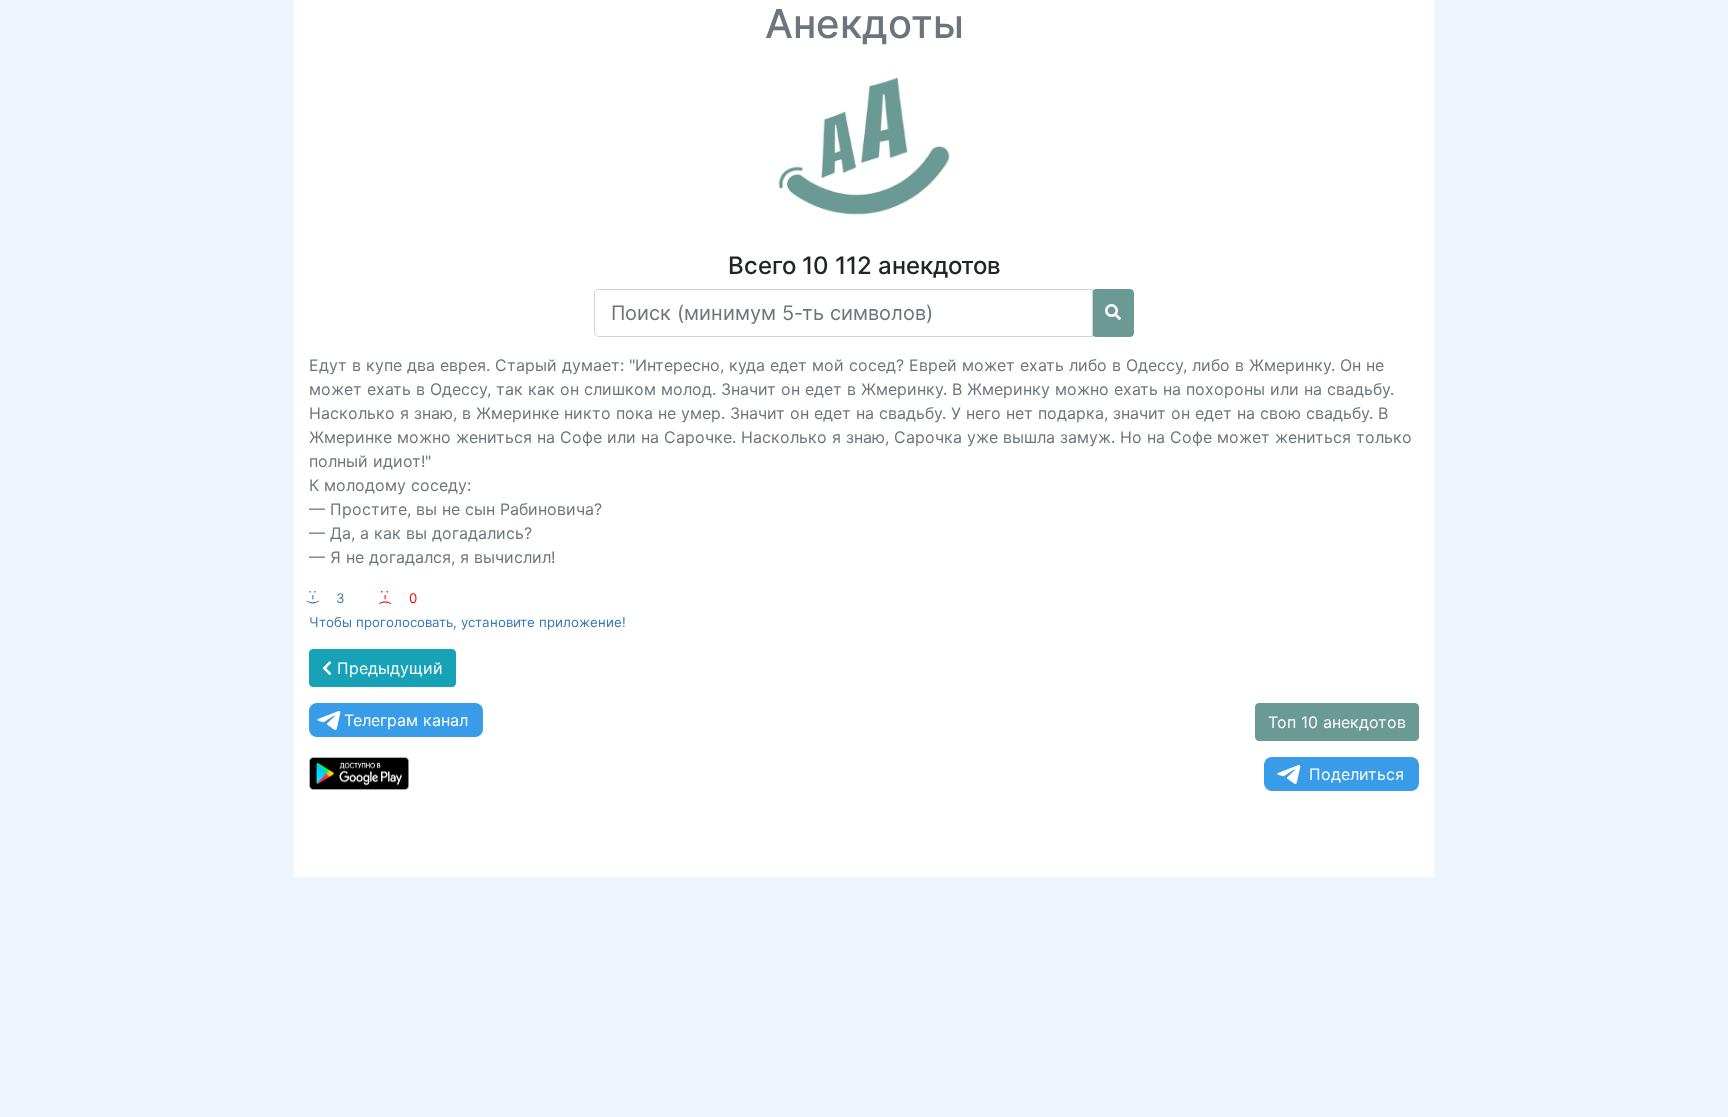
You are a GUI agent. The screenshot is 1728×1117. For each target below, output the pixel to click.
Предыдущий (387, 668)
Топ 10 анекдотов (1337, 722)
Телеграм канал (406, 720)
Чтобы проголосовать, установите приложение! (467, 622)
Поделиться (1356, 774)
